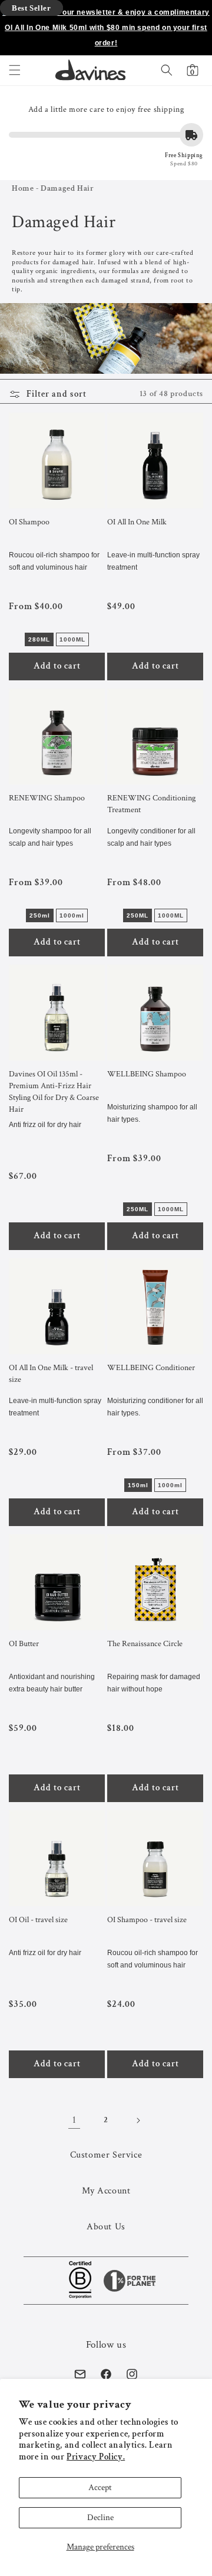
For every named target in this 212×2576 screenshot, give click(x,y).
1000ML (72, 639)
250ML (138, 915)
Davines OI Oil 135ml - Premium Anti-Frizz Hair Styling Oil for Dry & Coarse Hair (54, 1092)
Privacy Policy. (96, 2457)
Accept (100, 2487)
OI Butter (24, 1644)
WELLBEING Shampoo (147, 1074)
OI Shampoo (29, 522)
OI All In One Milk (137, 522)
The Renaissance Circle (145, 1644)
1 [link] (74, 2120)
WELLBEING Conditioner (151, 1368)
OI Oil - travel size (38, 1920)
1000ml (72, 915)
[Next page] (138, 2120)
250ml (40, 915)
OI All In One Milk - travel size (51, 1374)
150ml (138, 1485)
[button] (15, 70)
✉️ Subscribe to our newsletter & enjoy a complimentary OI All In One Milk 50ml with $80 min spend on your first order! (106, 28)
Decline (100, 2517)
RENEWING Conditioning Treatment (151, 804)
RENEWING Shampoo (47, 798)
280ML (39, 639)
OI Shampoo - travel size (147, 1920)
